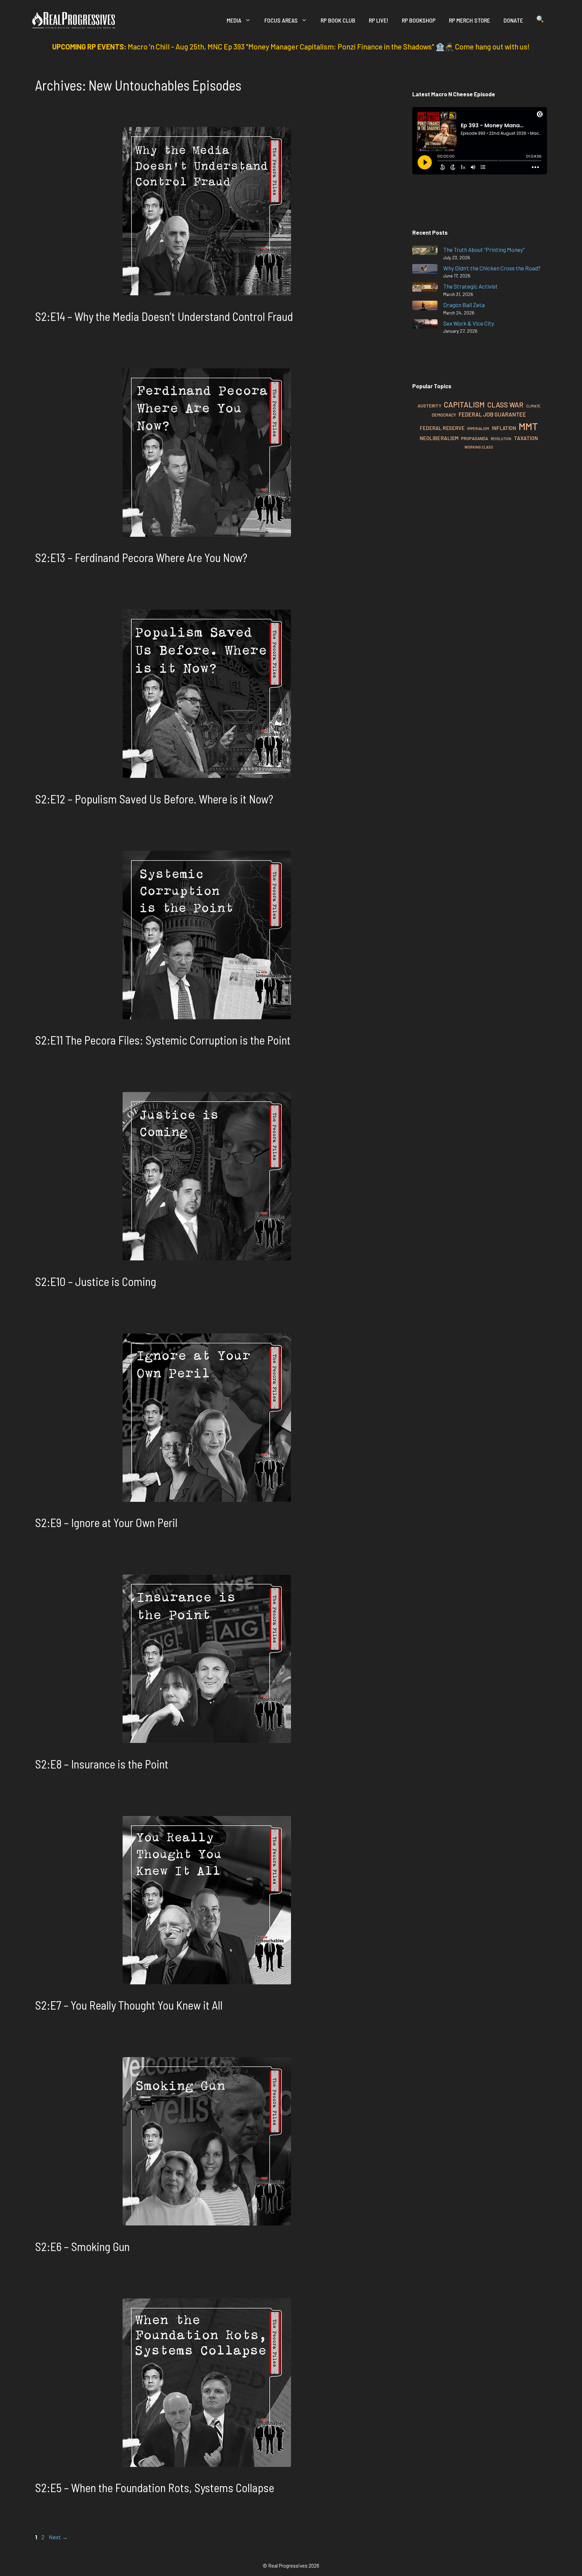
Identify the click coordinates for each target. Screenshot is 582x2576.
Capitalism (464, 404)
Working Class (479, 447)
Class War (505, 405)
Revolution (501, 439)
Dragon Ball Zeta (464, 305)
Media (234, 20)
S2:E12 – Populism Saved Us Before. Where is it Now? (154, 799)
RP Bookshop (419, 20)
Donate (513, 20)
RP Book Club (338, 20)
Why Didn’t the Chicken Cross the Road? (492, 268)
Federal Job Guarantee (492, 414)
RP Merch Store (470, 20)
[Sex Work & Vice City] (425, 325)
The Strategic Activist (471, 286)
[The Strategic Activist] (425, 288)
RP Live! (379, 20)
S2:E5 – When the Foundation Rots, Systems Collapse (155, 2487)
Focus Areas (281, 20)
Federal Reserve (442, 428)
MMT (528, 426)
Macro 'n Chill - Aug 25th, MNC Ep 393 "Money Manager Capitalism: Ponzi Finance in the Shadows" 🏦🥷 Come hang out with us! (329, 46)
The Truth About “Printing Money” (484, 250)
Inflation (504, 428)
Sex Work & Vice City (469, 323)
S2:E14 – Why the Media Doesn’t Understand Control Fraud (164, 316)
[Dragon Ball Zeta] (425, 307)
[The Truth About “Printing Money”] (425, 251)
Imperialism (478, 428)
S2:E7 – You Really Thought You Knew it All (129, 2005)
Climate (533, 406)
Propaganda (475, 438)
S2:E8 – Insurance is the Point (102, 1764)
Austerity (429, 406)
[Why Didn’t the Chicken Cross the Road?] (425, 270)
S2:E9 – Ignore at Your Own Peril (106, 1522)
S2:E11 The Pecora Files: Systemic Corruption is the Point (163, 1040)
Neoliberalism (439, 438)
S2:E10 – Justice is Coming (96, 1281)
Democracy (444, 415)
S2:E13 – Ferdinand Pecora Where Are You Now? (141, 557)
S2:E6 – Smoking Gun (82, 2246)
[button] (540, 20)
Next (58, 2537)
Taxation (526, 438)
